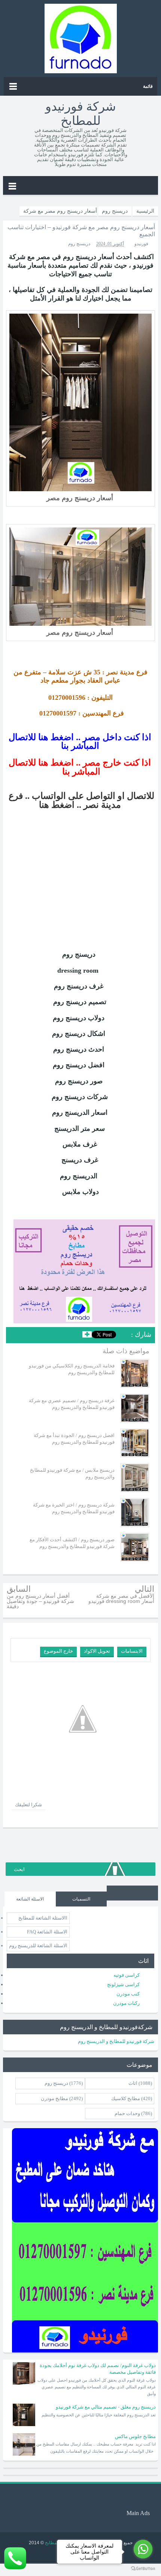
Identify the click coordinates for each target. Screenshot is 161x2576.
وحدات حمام (127, 2113)
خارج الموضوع (58, 1651)
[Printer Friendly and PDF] (17, 1336)
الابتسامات (132, 1651)
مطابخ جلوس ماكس (135, 2436)
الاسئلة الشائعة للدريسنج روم (38, 1946)
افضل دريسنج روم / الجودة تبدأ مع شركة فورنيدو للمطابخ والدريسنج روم (74, 1439)
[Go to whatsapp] (143, 2549)
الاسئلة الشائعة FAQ (47, 1932)
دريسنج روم (79, 244)
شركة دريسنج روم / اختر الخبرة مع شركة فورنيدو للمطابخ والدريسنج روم (74, 1508)
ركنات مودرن (126, 2003)
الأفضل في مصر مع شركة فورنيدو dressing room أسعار (121, 1598)
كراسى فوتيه (127, 1975)
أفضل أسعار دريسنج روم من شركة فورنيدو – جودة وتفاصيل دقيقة (40, 1601)
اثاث (133, 2083)
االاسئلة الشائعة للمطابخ (43, 1918)
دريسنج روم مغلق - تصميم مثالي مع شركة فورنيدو (106, 2407)
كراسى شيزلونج (123, 1984)
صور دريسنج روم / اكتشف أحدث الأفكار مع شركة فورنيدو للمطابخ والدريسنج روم (72, 1543)
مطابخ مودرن (54, 2098)
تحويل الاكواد (97, 1651)
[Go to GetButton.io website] (143, 2569)
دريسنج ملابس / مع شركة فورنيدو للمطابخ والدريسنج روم (72, 1473)
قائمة (148, 86)
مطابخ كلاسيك (126, 2098)
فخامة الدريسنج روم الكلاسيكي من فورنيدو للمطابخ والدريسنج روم (72, 1369)
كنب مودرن (128, 1994)
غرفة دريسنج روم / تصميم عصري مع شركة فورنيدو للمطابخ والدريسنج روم (72, 1404)
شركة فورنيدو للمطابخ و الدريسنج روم (116, 2041)
